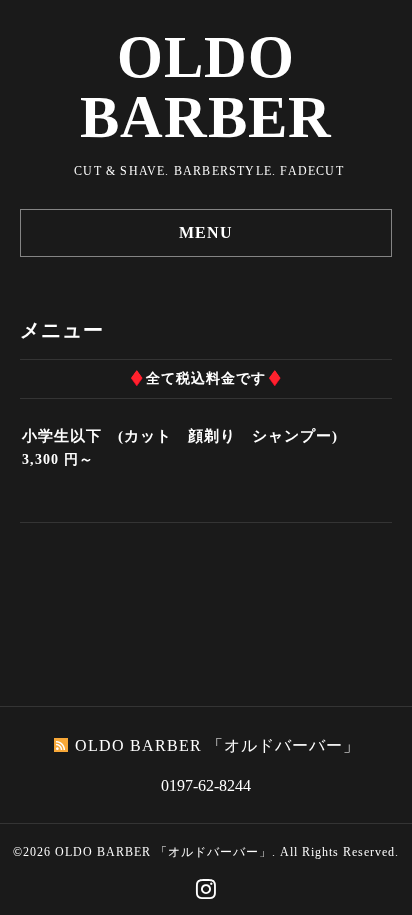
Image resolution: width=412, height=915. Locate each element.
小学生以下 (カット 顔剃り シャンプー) (180, 436)
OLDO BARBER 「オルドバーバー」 (163, 852)
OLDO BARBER (206, 87)
